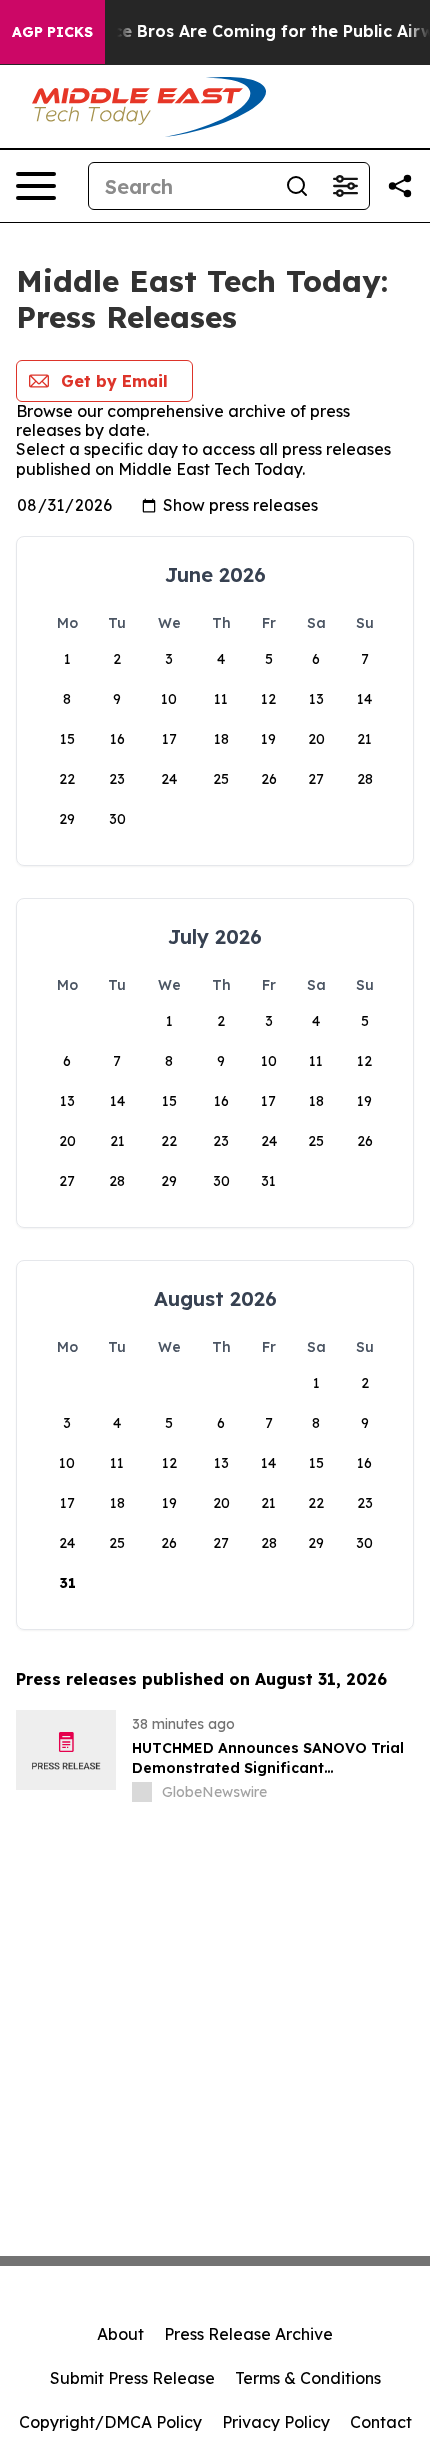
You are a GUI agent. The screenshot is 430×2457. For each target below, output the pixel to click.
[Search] (297, 186)
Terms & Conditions (308, 2378)
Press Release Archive (248, 2334)
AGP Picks (52, 32)
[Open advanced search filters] (345, 186)
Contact (381, 2422)
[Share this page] (400, 186)
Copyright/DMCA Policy (110, 2422)
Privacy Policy (276, 2422)
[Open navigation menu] (36, 186)
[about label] (142, 1792)
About (120, 2334)
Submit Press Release (132, 2378)
